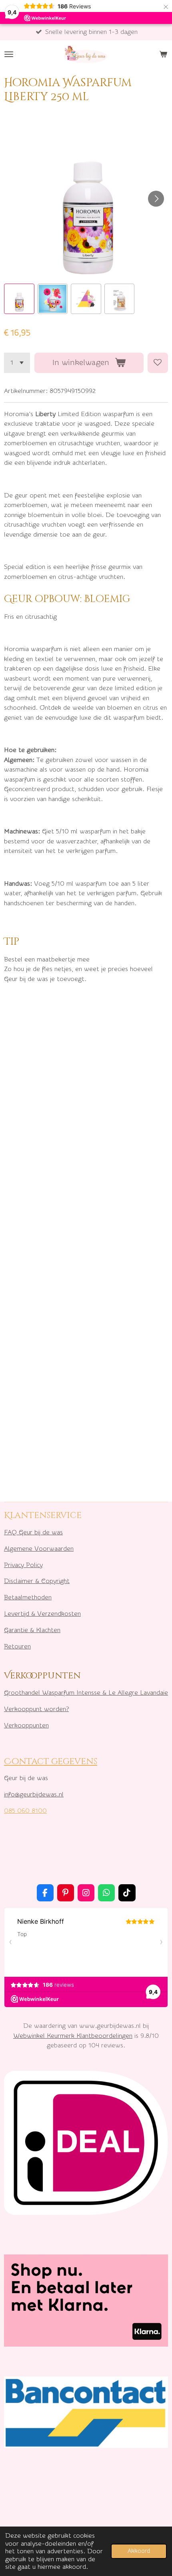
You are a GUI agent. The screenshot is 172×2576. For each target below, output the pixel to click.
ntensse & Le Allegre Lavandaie (123, 1693)
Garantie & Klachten (32, 1630)
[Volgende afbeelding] (156, 199)
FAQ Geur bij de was (33, 1532)
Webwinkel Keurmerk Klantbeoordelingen (73, 2036)
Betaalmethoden (28, 1597)
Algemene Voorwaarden (39, 1549)
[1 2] (17, 363)
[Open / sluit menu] (9, 54)
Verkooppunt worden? (36, 1709)
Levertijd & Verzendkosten (42, 1614)
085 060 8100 (25, 1811)
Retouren (17, 1646)
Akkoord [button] (139, 2551)
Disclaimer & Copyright (37, 1581)
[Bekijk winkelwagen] (163, 54)
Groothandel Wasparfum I (41, 1693)
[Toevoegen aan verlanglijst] (158, 363)
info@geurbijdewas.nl (34, 1794)
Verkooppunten (26, 1725)
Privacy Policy (23, 1565)
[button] (19, 299)
